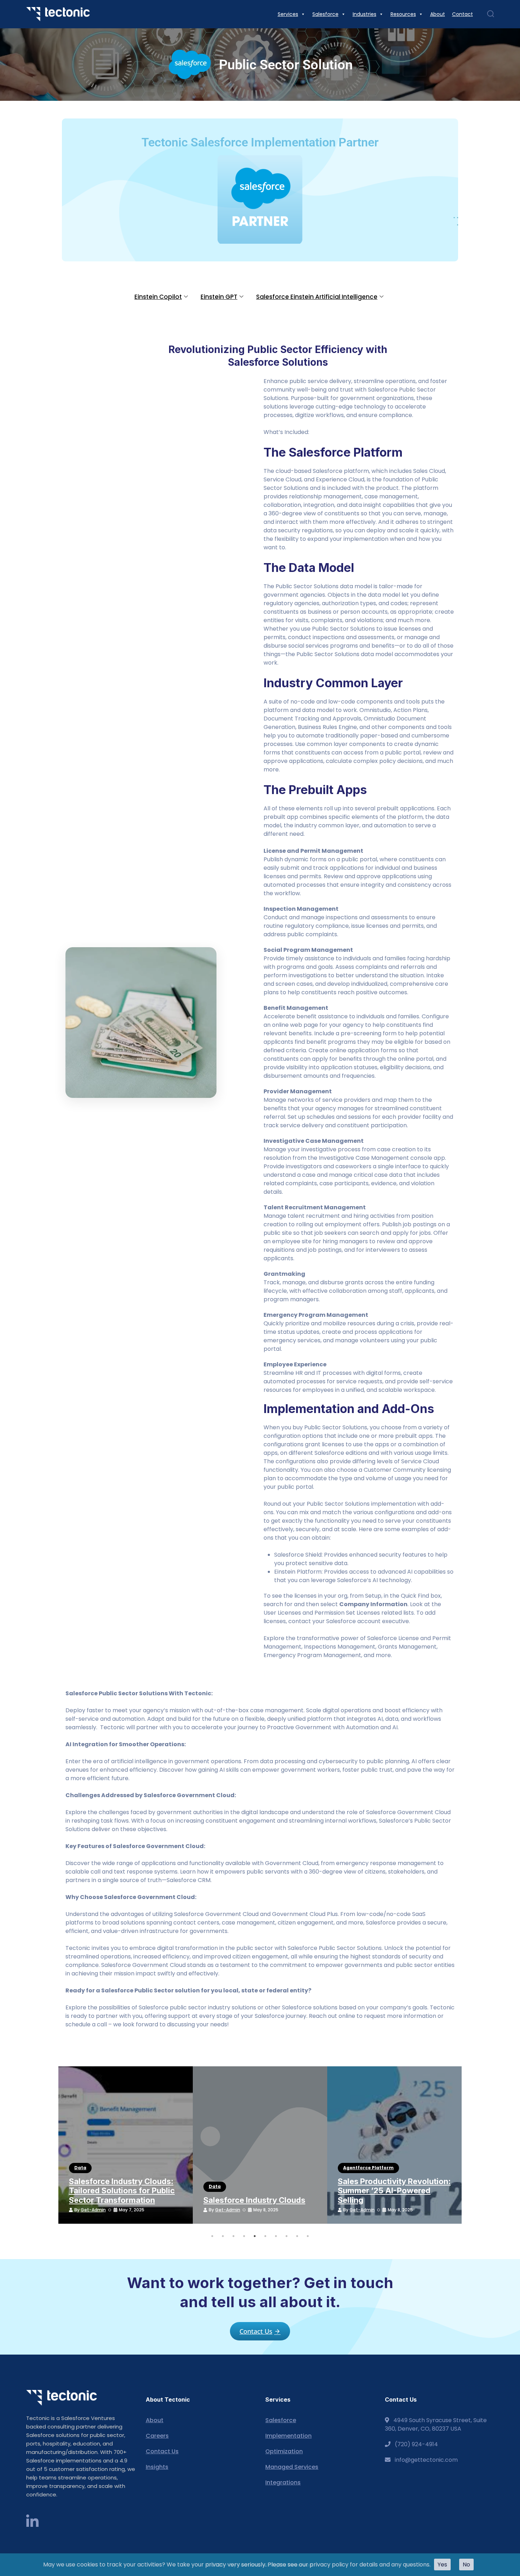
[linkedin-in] (32, 2522)
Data (80, 2168)
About (155, 2420)
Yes (442, 2565)
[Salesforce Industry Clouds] (260, 2145)
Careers (157, 2436)
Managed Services (292, 2467)
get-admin (93, 2210)
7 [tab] (276, 2236)
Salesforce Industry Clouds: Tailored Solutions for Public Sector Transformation (122, 2191)
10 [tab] (308, 2236)
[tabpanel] (126, 2145)
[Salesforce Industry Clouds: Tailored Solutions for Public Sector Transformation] (126, 2145)
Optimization (284, 2451)
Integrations (283, 2482)
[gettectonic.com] (58, 14)
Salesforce (281, 2420)
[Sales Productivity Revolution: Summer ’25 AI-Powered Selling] (394, 2145)
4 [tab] (244, 2236)
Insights (157, 2467)
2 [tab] (223, 2236)
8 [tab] (287, 2236)
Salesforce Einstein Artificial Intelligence (317, 297)
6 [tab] (265, 2236)
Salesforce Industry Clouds (254, 2200)
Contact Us (162, 2451)
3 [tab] (233, 2236)
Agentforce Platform (368, 2168)
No (466, 2565)
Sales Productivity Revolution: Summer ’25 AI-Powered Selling (394, 2191)
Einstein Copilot (158, 297)
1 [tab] (212, 2236)
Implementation (288, 2436)
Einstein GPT (219, 297)
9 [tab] (297, 2236)
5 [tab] (255, 2236)
